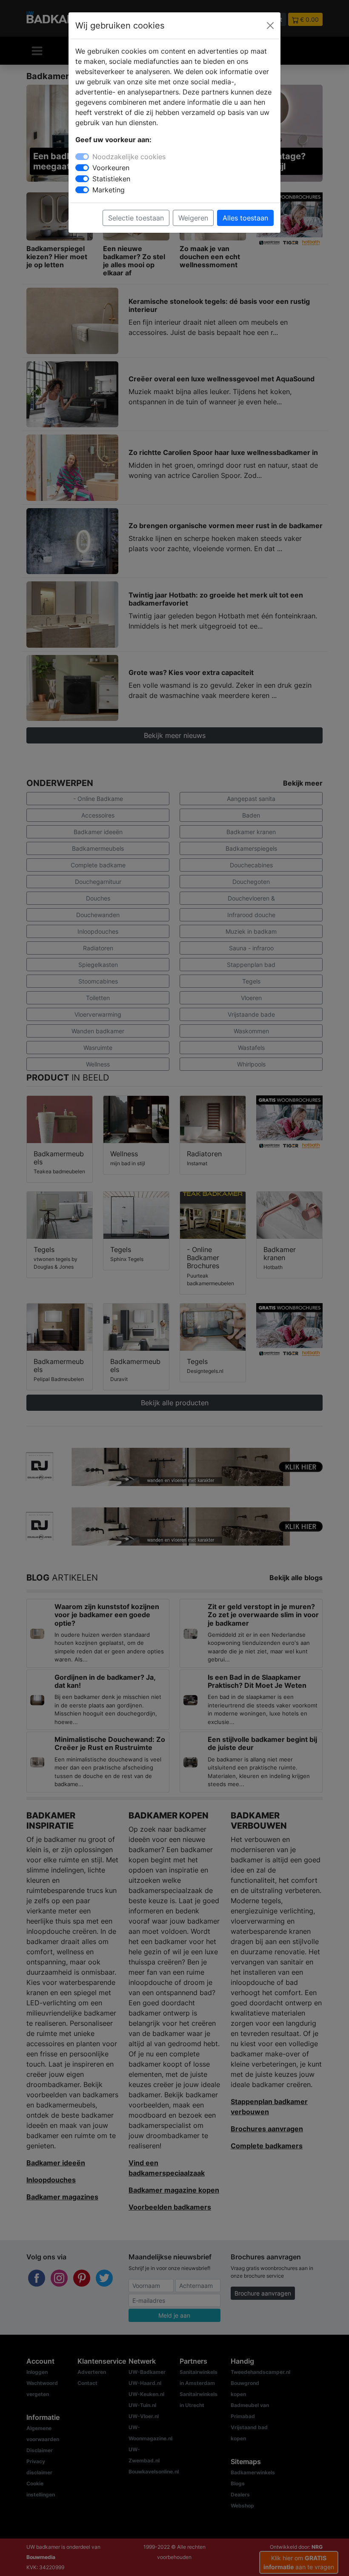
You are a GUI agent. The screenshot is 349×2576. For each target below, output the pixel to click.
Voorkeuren (111, 168)
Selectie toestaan (136, 218)
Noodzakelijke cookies (129, 157)
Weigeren (193, 218)
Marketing (109, 190)
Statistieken (111, 179)
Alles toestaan (245, 218)
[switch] (82, 168)
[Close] (270, 26)
